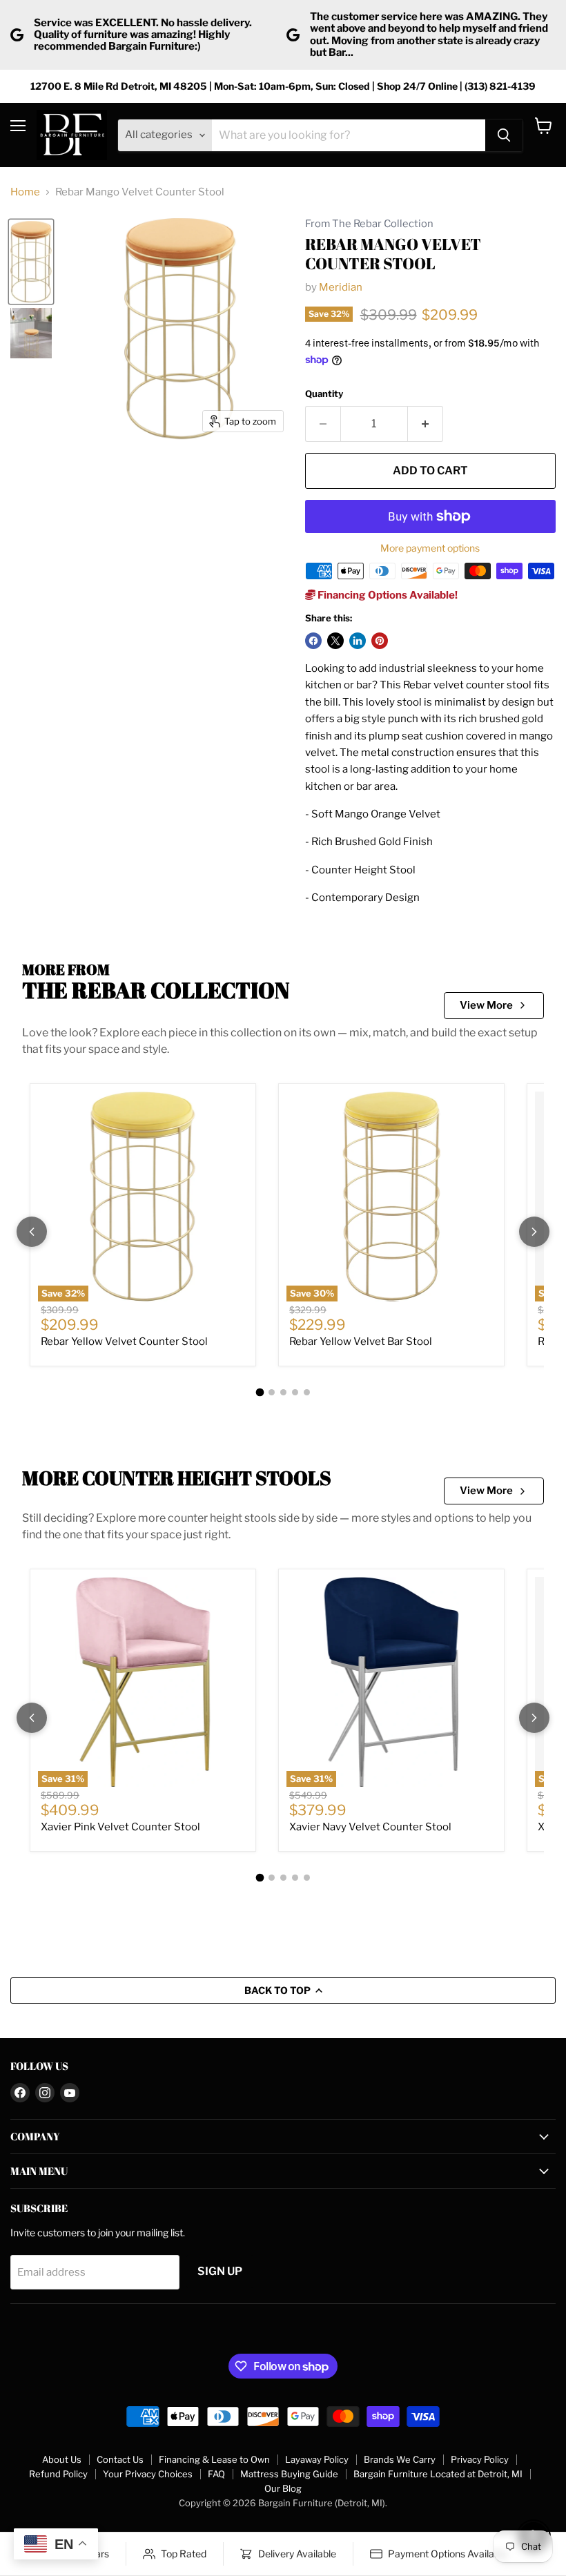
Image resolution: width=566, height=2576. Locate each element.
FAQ (216, 2474)
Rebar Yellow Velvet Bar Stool (361, 1342)
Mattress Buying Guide (289, 2474)
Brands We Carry (400, 2459)
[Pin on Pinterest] (380, 641)
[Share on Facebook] (313, 641)
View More (486, 1005)
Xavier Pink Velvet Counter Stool (120, 1827)
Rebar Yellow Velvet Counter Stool (124, 1342)
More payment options (430, 548)
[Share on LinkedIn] (358, 641)
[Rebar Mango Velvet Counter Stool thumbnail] (31, 262)
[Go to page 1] (260, 1392)
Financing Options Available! (387, 595)
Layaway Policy (317, 2459)
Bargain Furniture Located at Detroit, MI (438, 2474)
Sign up (220, 2271)
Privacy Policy (480, 2459)
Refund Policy (58, 2474)
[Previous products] (32, 1232)
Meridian (341, 287)
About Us (62, 2459)
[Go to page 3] (283, 1392)
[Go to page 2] (272, 1392)
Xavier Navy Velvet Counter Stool (370, 1827)
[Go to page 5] (307, 1392)
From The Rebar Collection (369, 224)
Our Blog (283, 2488)
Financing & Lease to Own (214, 2459)
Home (25, 192)
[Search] (504, 135)
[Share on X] (335, 641)
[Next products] (534, 1232)
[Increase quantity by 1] (426, 424)
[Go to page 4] (295, 1392)
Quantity (324, 394)
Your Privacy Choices (148, 2474)
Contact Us (120, 2459)
